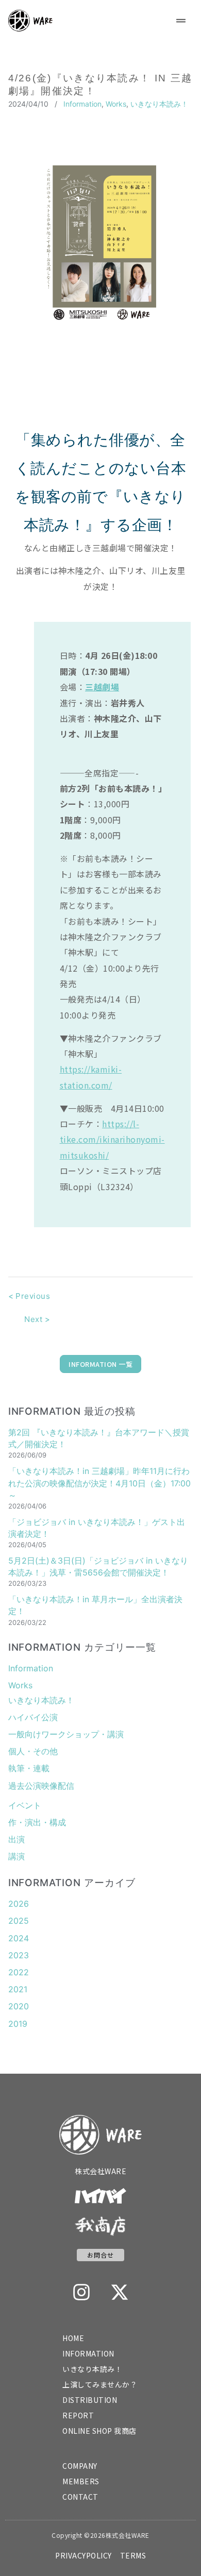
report (78, 2415)
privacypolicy (83, 2555)
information (88, 2353)
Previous (29, 1296)
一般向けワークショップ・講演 (66, 1734)
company (80, 2466)
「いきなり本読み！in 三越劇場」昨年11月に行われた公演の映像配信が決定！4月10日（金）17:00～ (99, 1483)
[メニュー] (181, 21)
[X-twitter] (120, 2292)
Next (37, 1319)
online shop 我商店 (99, 2431)
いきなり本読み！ (159, 104)
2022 (19, 1972)
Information (82, 104)
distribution (90, 2400)
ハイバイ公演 (33, 1717)
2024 (19, 1938)
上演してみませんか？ (100, 2384)
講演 (16, 1856)
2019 (18, 2024)
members (81, 2481)
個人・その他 (33, 1751)
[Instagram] (81, 2292)
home (73, 2338)
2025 (19, 1921)
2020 (19, 2006)
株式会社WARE (100, 2171)
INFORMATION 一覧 (100, 1364)
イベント (25, 1805)
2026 (19, 1904)
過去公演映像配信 (41, 1786)
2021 (18, 1989)
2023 (19, 1955)
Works (116, 104)
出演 (16, 1839)
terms (133, 2555)
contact (80, 2497)
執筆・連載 (29, 1768)
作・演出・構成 (37, 1822)
